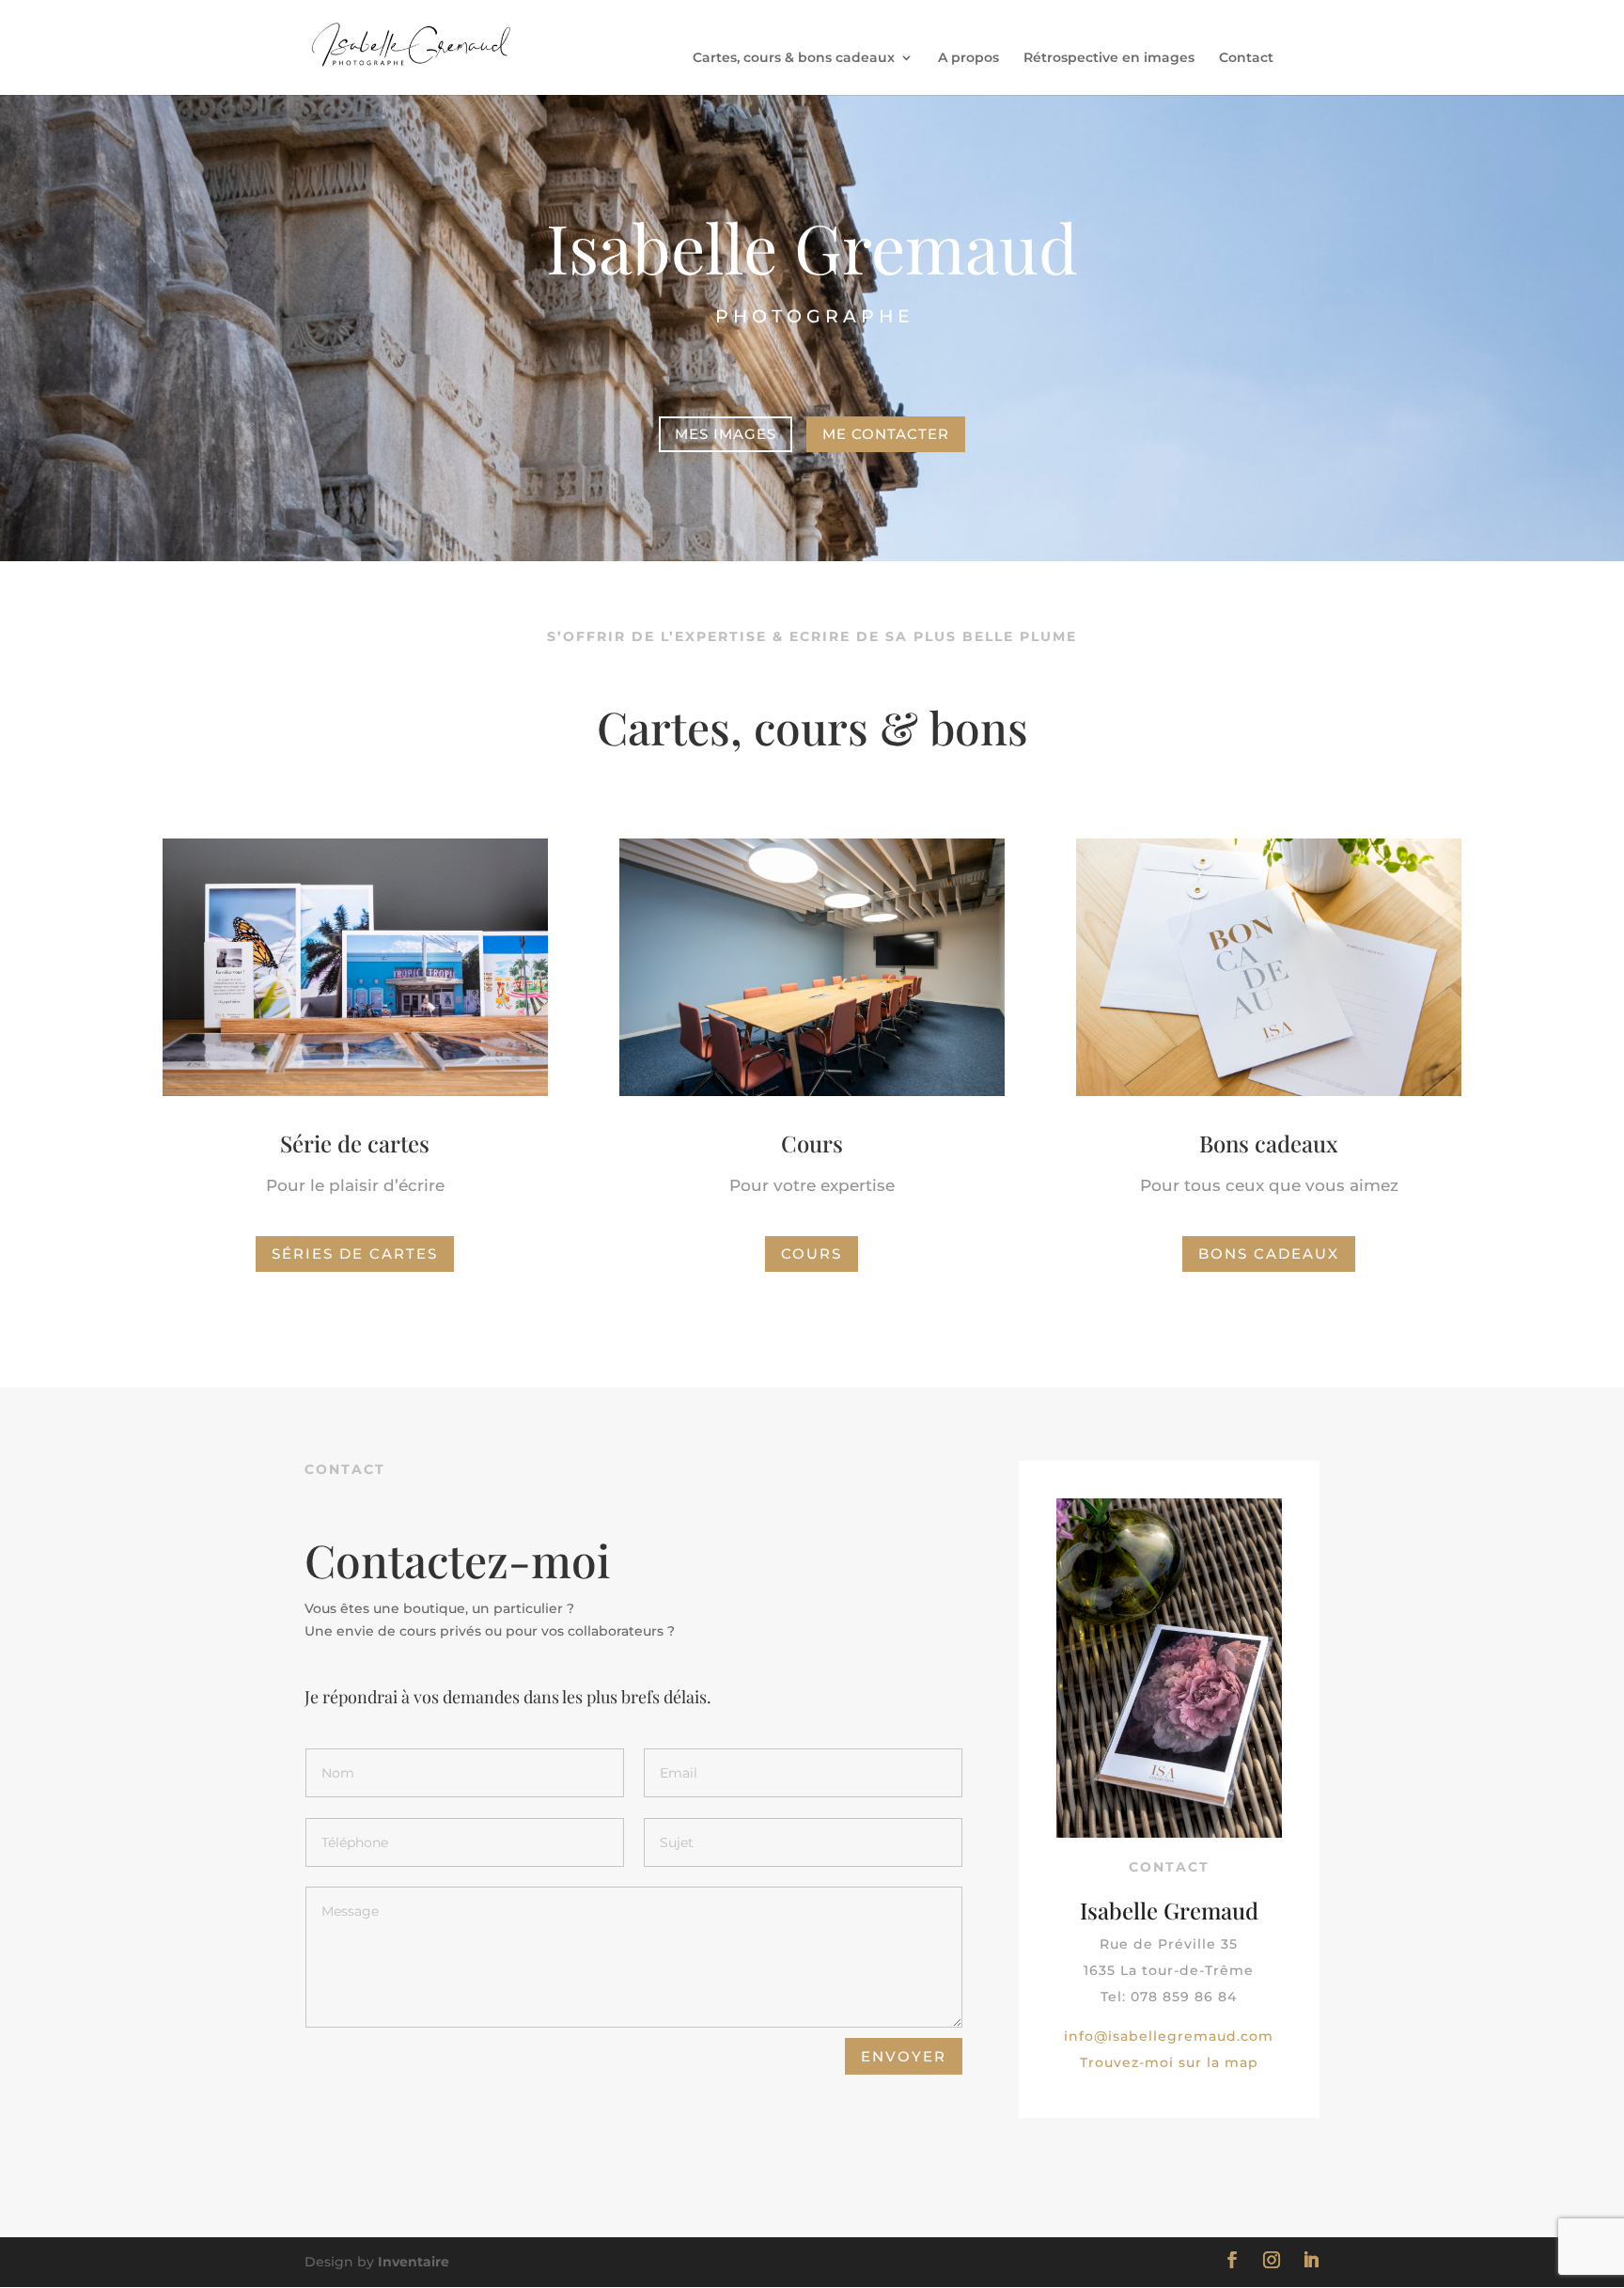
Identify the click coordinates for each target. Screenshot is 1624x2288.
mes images (726, 434)
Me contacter (886, 434)
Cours (812, 1254)
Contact (1246, 58)
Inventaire (414, 2262)
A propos (968, 58)
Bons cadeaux (1269, 1254)
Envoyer (904, 2056)
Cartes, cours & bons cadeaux (794, 58)
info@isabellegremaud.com (1169, 2036)
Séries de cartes (355, 1254)
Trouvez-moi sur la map (1169, 2062)
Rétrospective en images (1109, 58)
